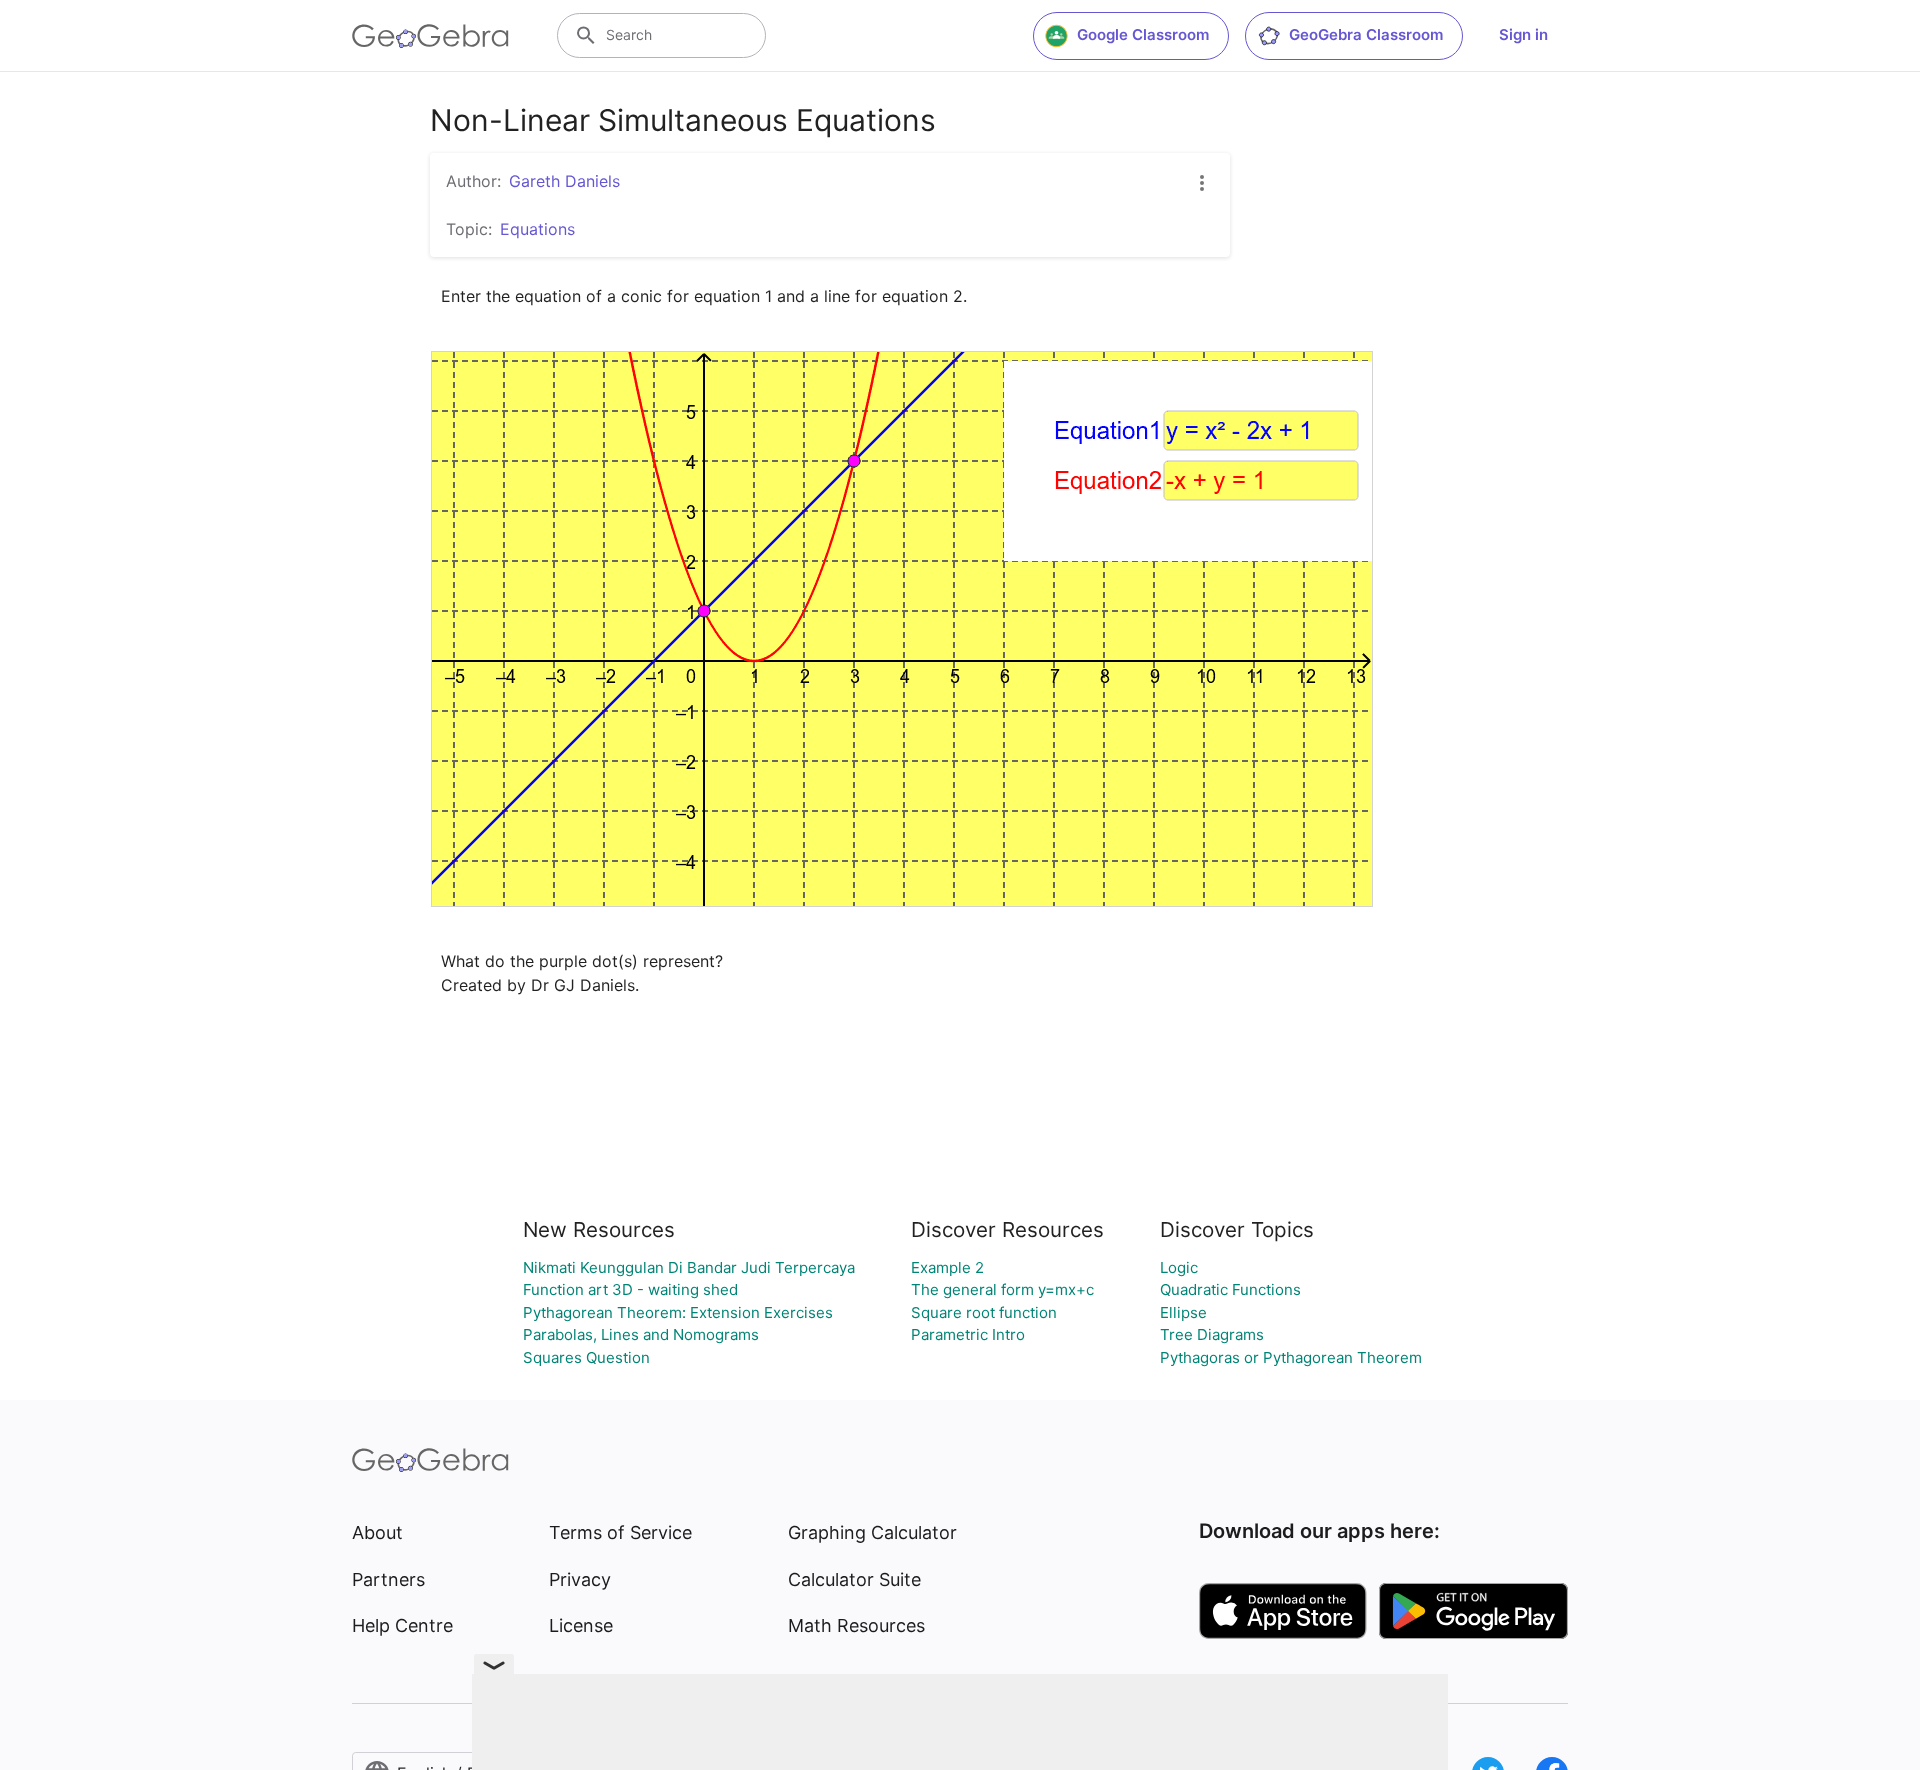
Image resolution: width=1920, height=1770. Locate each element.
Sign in (1523, 34)
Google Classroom (1143, 34)
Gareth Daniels (564, 181)
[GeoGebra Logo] (430, 36)
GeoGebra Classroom (1366, 34)
